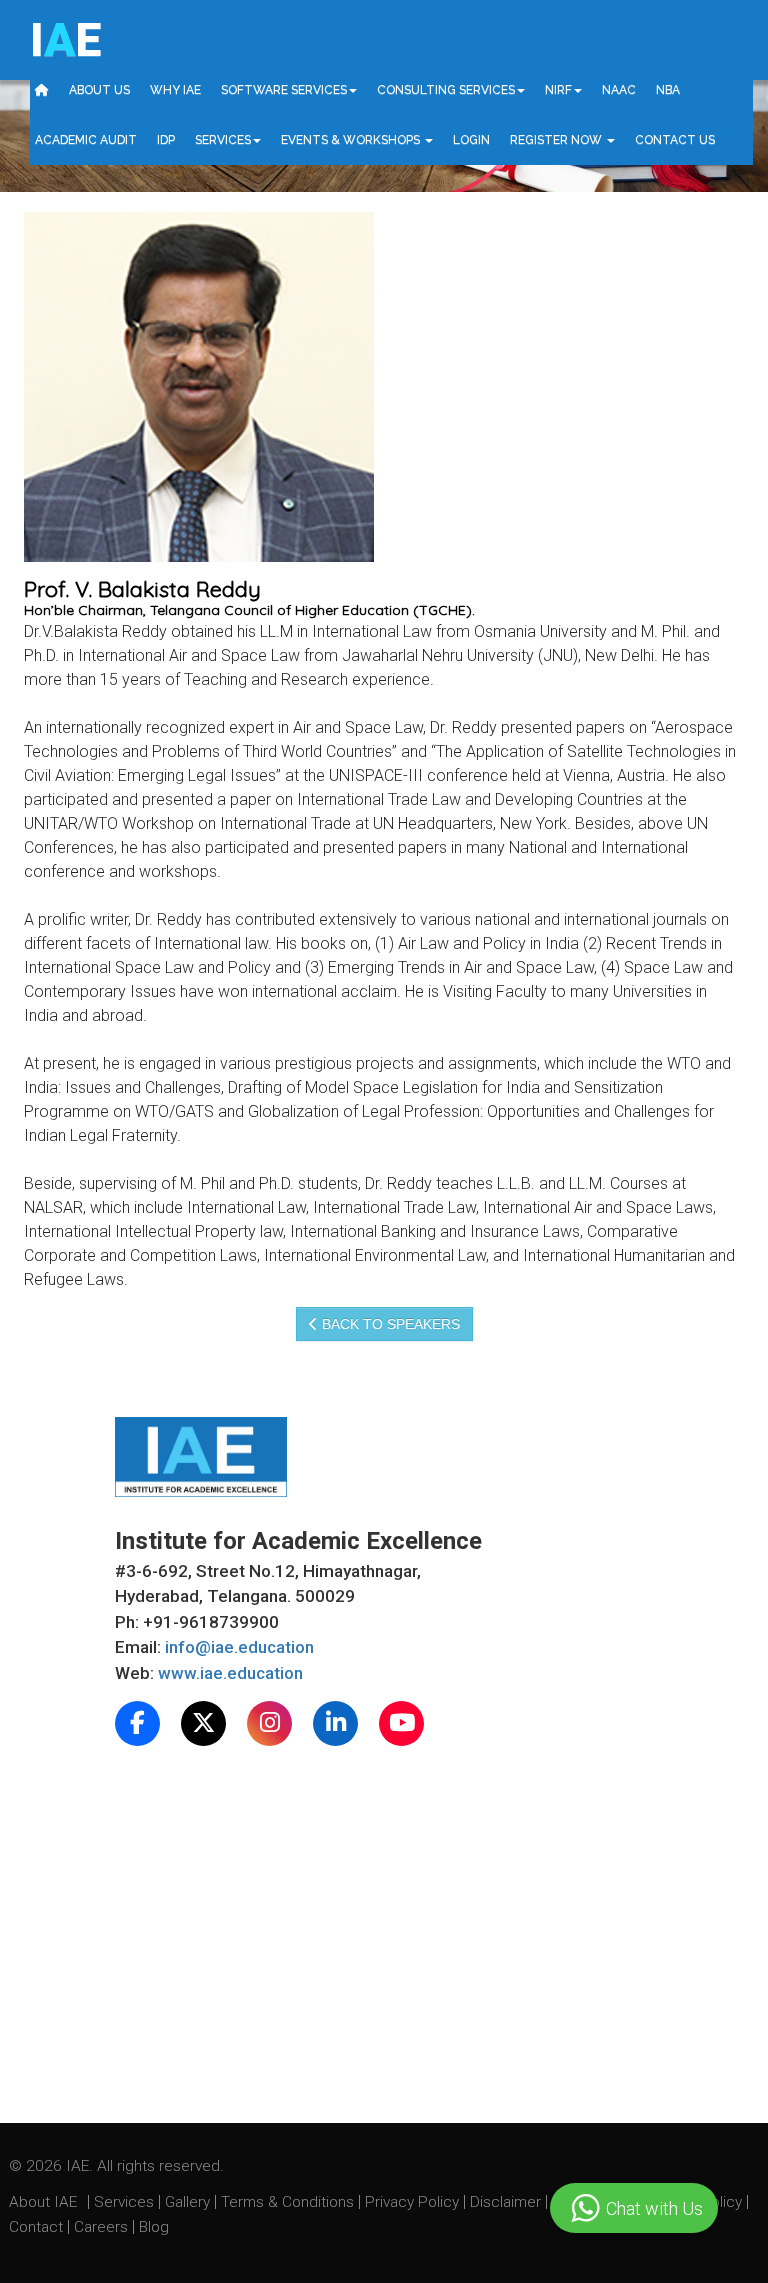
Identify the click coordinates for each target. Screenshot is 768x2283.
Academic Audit (86, 140)
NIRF (558, 90)
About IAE (45, 2202)
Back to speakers (389, 1324)
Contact (38, 2227)
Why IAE (175, 90)
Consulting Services (446, 90)
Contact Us (675, 140)
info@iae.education (239, 1647)
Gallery (189, 2202)
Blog (154, 2227)
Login (471, 140)
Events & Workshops (352, 140)
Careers (103, 2227)
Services (223, 140)
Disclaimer (505, 2202)
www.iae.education (230, 1673)
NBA (668, 90)
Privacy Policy (412, 2202)
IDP (166, 140)
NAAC (619, 90)
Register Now (557, 140)
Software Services (284, 90)
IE (65, 40)
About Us (99, 90)
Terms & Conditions (289, 2202)
